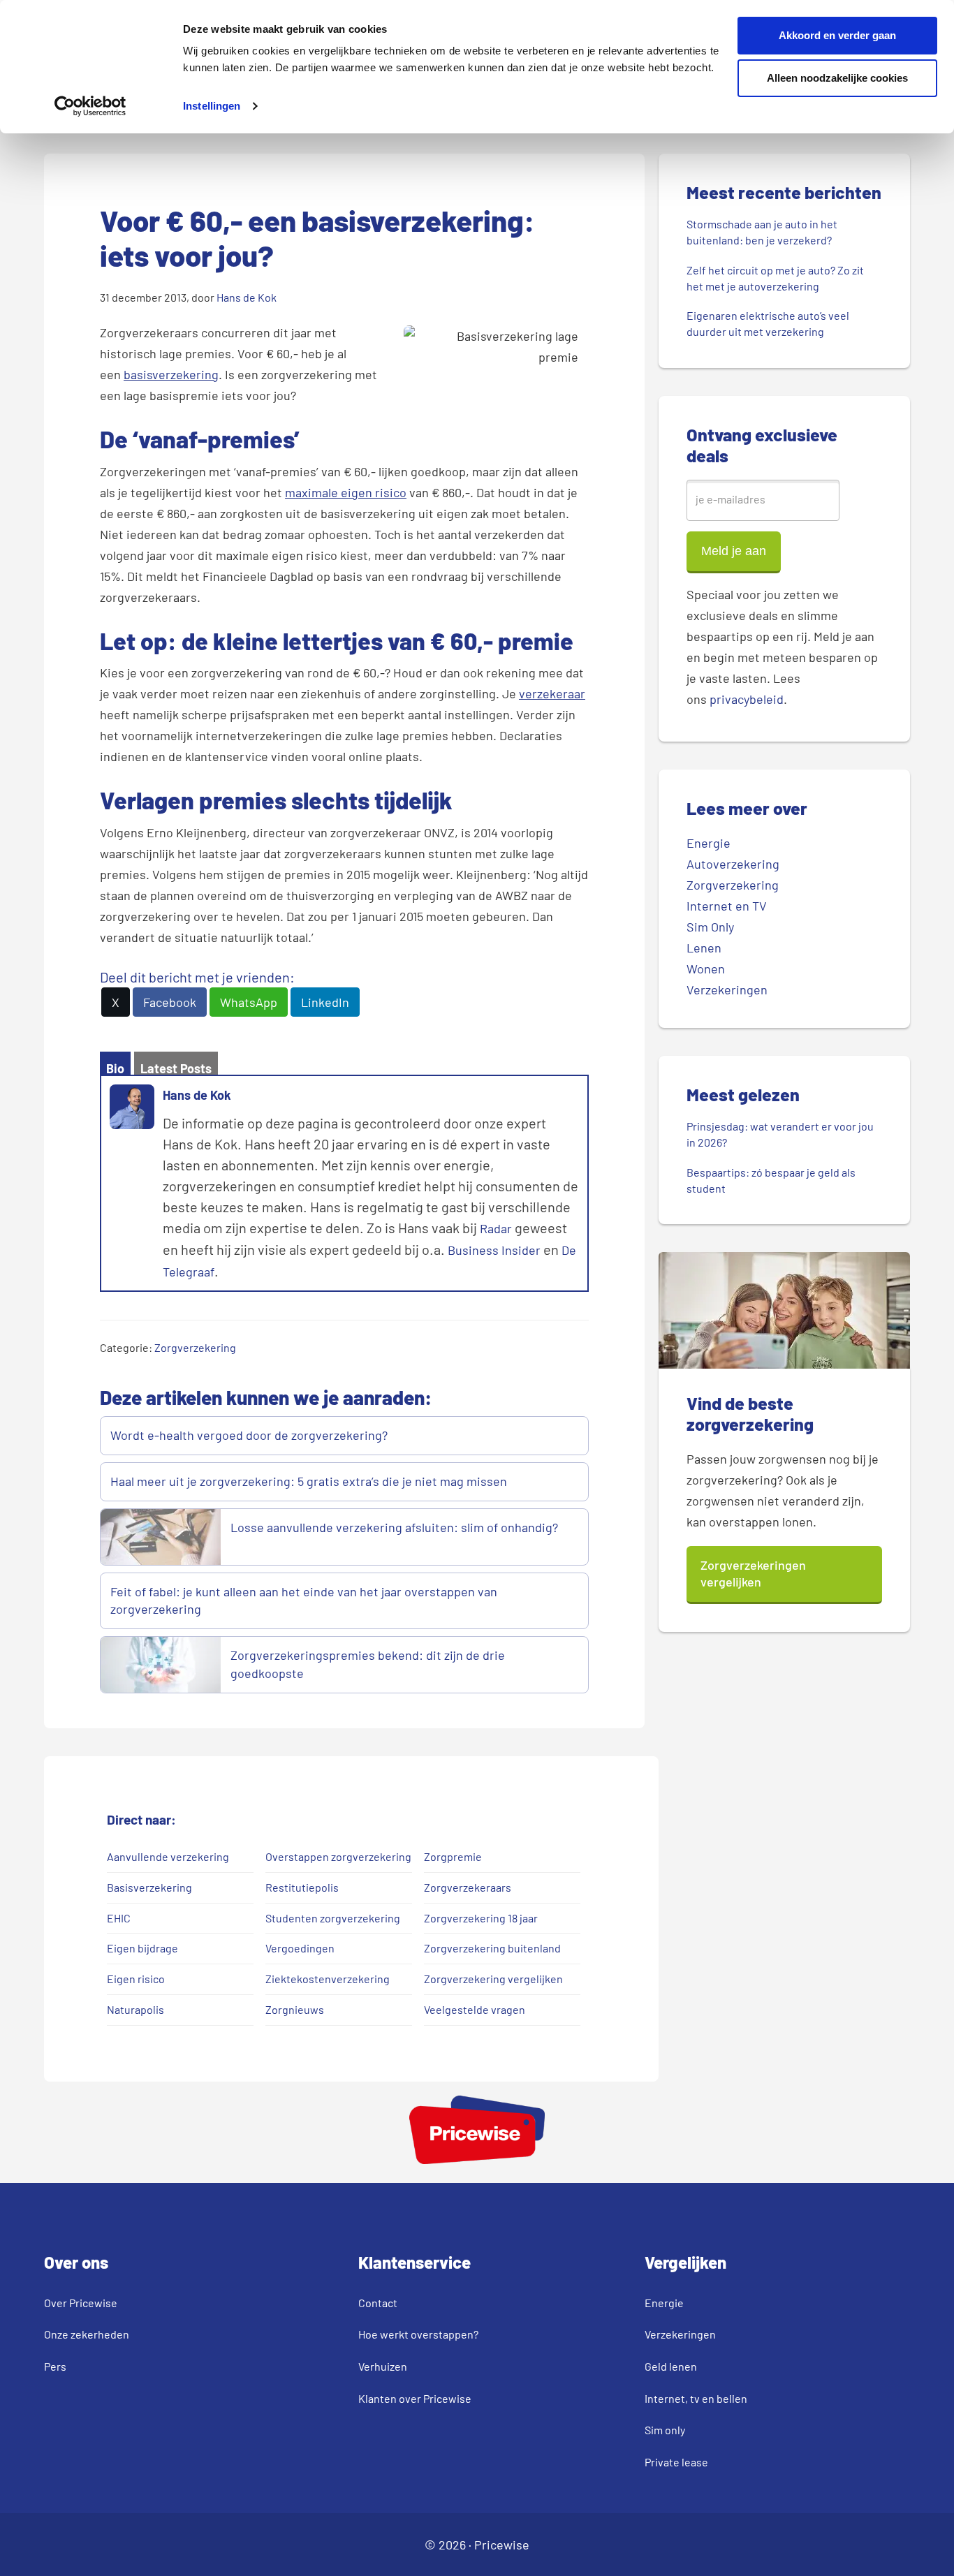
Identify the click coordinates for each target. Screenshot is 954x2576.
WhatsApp (249, 1002)
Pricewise (502, 2545)
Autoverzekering (733, 864)
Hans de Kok (197, 1095)
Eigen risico (136, 1979)
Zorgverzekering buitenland (492, 1948)
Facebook (170, 1002)
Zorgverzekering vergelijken (493, 1979)
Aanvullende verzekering (168, 1856)
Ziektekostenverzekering (328, 1979)
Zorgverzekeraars (468, 1887)
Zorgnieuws (295, 2009)
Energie (709, 843)
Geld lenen (671, 2366)
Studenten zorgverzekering (333, 1918)
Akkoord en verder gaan (837, 35)
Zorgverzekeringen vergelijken (753, 1573)
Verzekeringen (727, 989)
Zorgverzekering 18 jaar (481, 1918)
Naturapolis (135, 2009)
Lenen (704, 948)
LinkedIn (325, 1002)
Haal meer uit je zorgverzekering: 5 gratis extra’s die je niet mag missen (309, 1481)
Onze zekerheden (87, 2334)
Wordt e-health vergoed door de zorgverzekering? (249, 1435)
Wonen (706, 969)
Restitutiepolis (302, 1887)
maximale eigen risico (346, 492)
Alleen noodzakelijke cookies (837, 78)
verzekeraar (552, 693)
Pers (55, 2366)
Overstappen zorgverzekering (338, 1856)
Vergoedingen (300, 1948)
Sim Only (710, 927)
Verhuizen (383, 2366)
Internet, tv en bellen (696, 2398)
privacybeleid (747, 699)
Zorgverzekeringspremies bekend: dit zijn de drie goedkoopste (368, 1664)
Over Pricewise (81, 2303)
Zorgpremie (453, 1856)
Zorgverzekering (195, 1347)
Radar (496, 1228)
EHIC (119, 1918)
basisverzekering (171, 374)
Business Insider (494, 1250)
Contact (378, 2303)
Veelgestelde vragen (475, 2009)
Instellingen (212, 106)
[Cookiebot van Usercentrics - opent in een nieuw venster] (90, 106)
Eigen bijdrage (142, 1948)
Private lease (676, 2462)
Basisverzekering (149, 1887)
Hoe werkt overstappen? (418, 2334)
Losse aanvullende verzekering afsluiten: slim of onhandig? (394, 1527)
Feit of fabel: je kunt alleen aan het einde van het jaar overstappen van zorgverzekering (304, 1600)
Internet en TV (727, 906)
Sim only (665, 2430)
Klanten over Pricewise (415, 2398)
